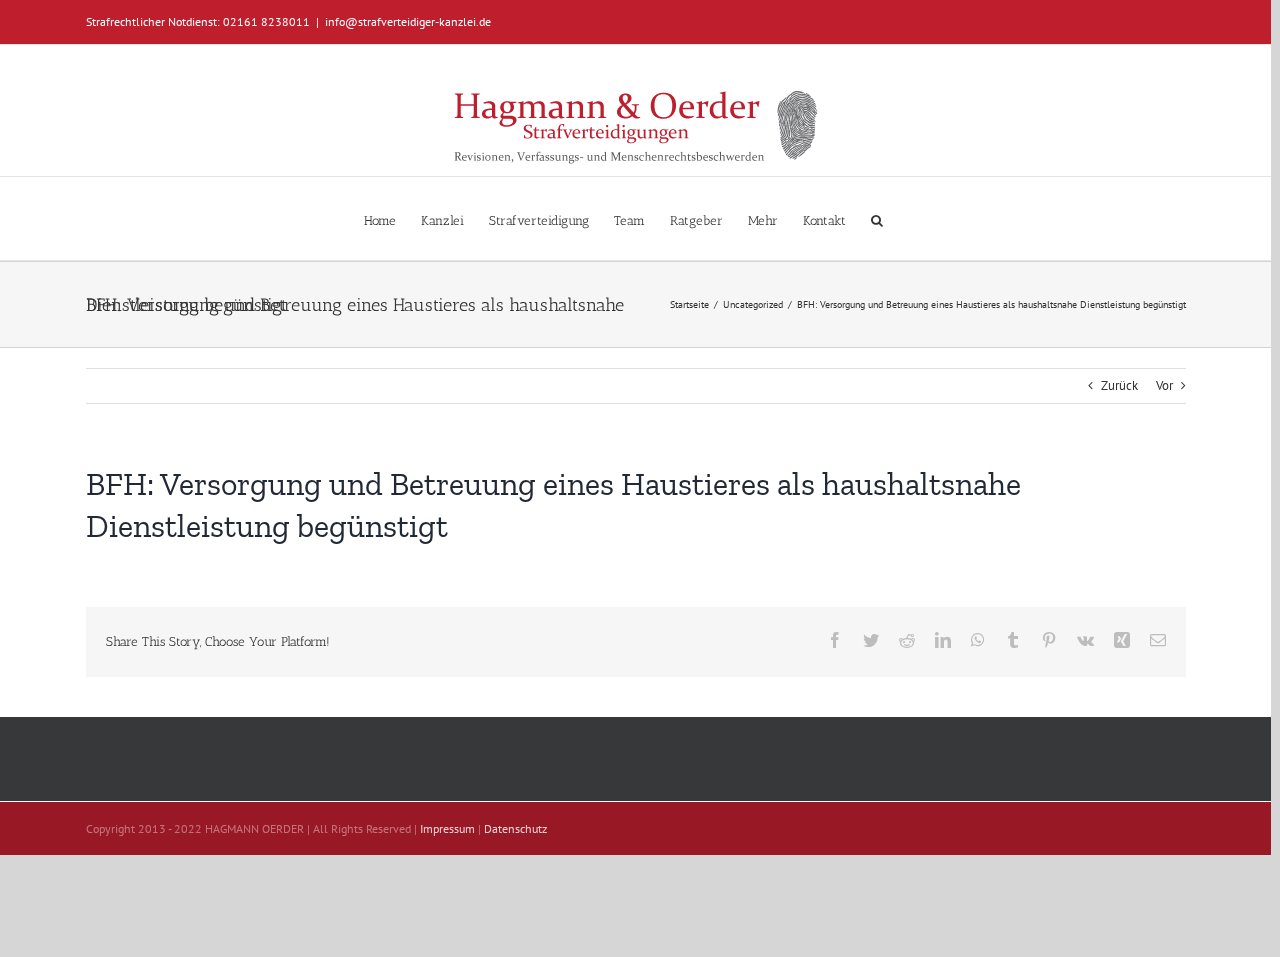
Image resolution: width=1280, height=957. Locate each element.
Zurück (1119, 385)
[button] (877, 218)
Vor (1164, 385)
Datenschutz (515, 828)
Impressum (447, 828)
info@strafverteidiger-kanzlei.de (408, 21)
